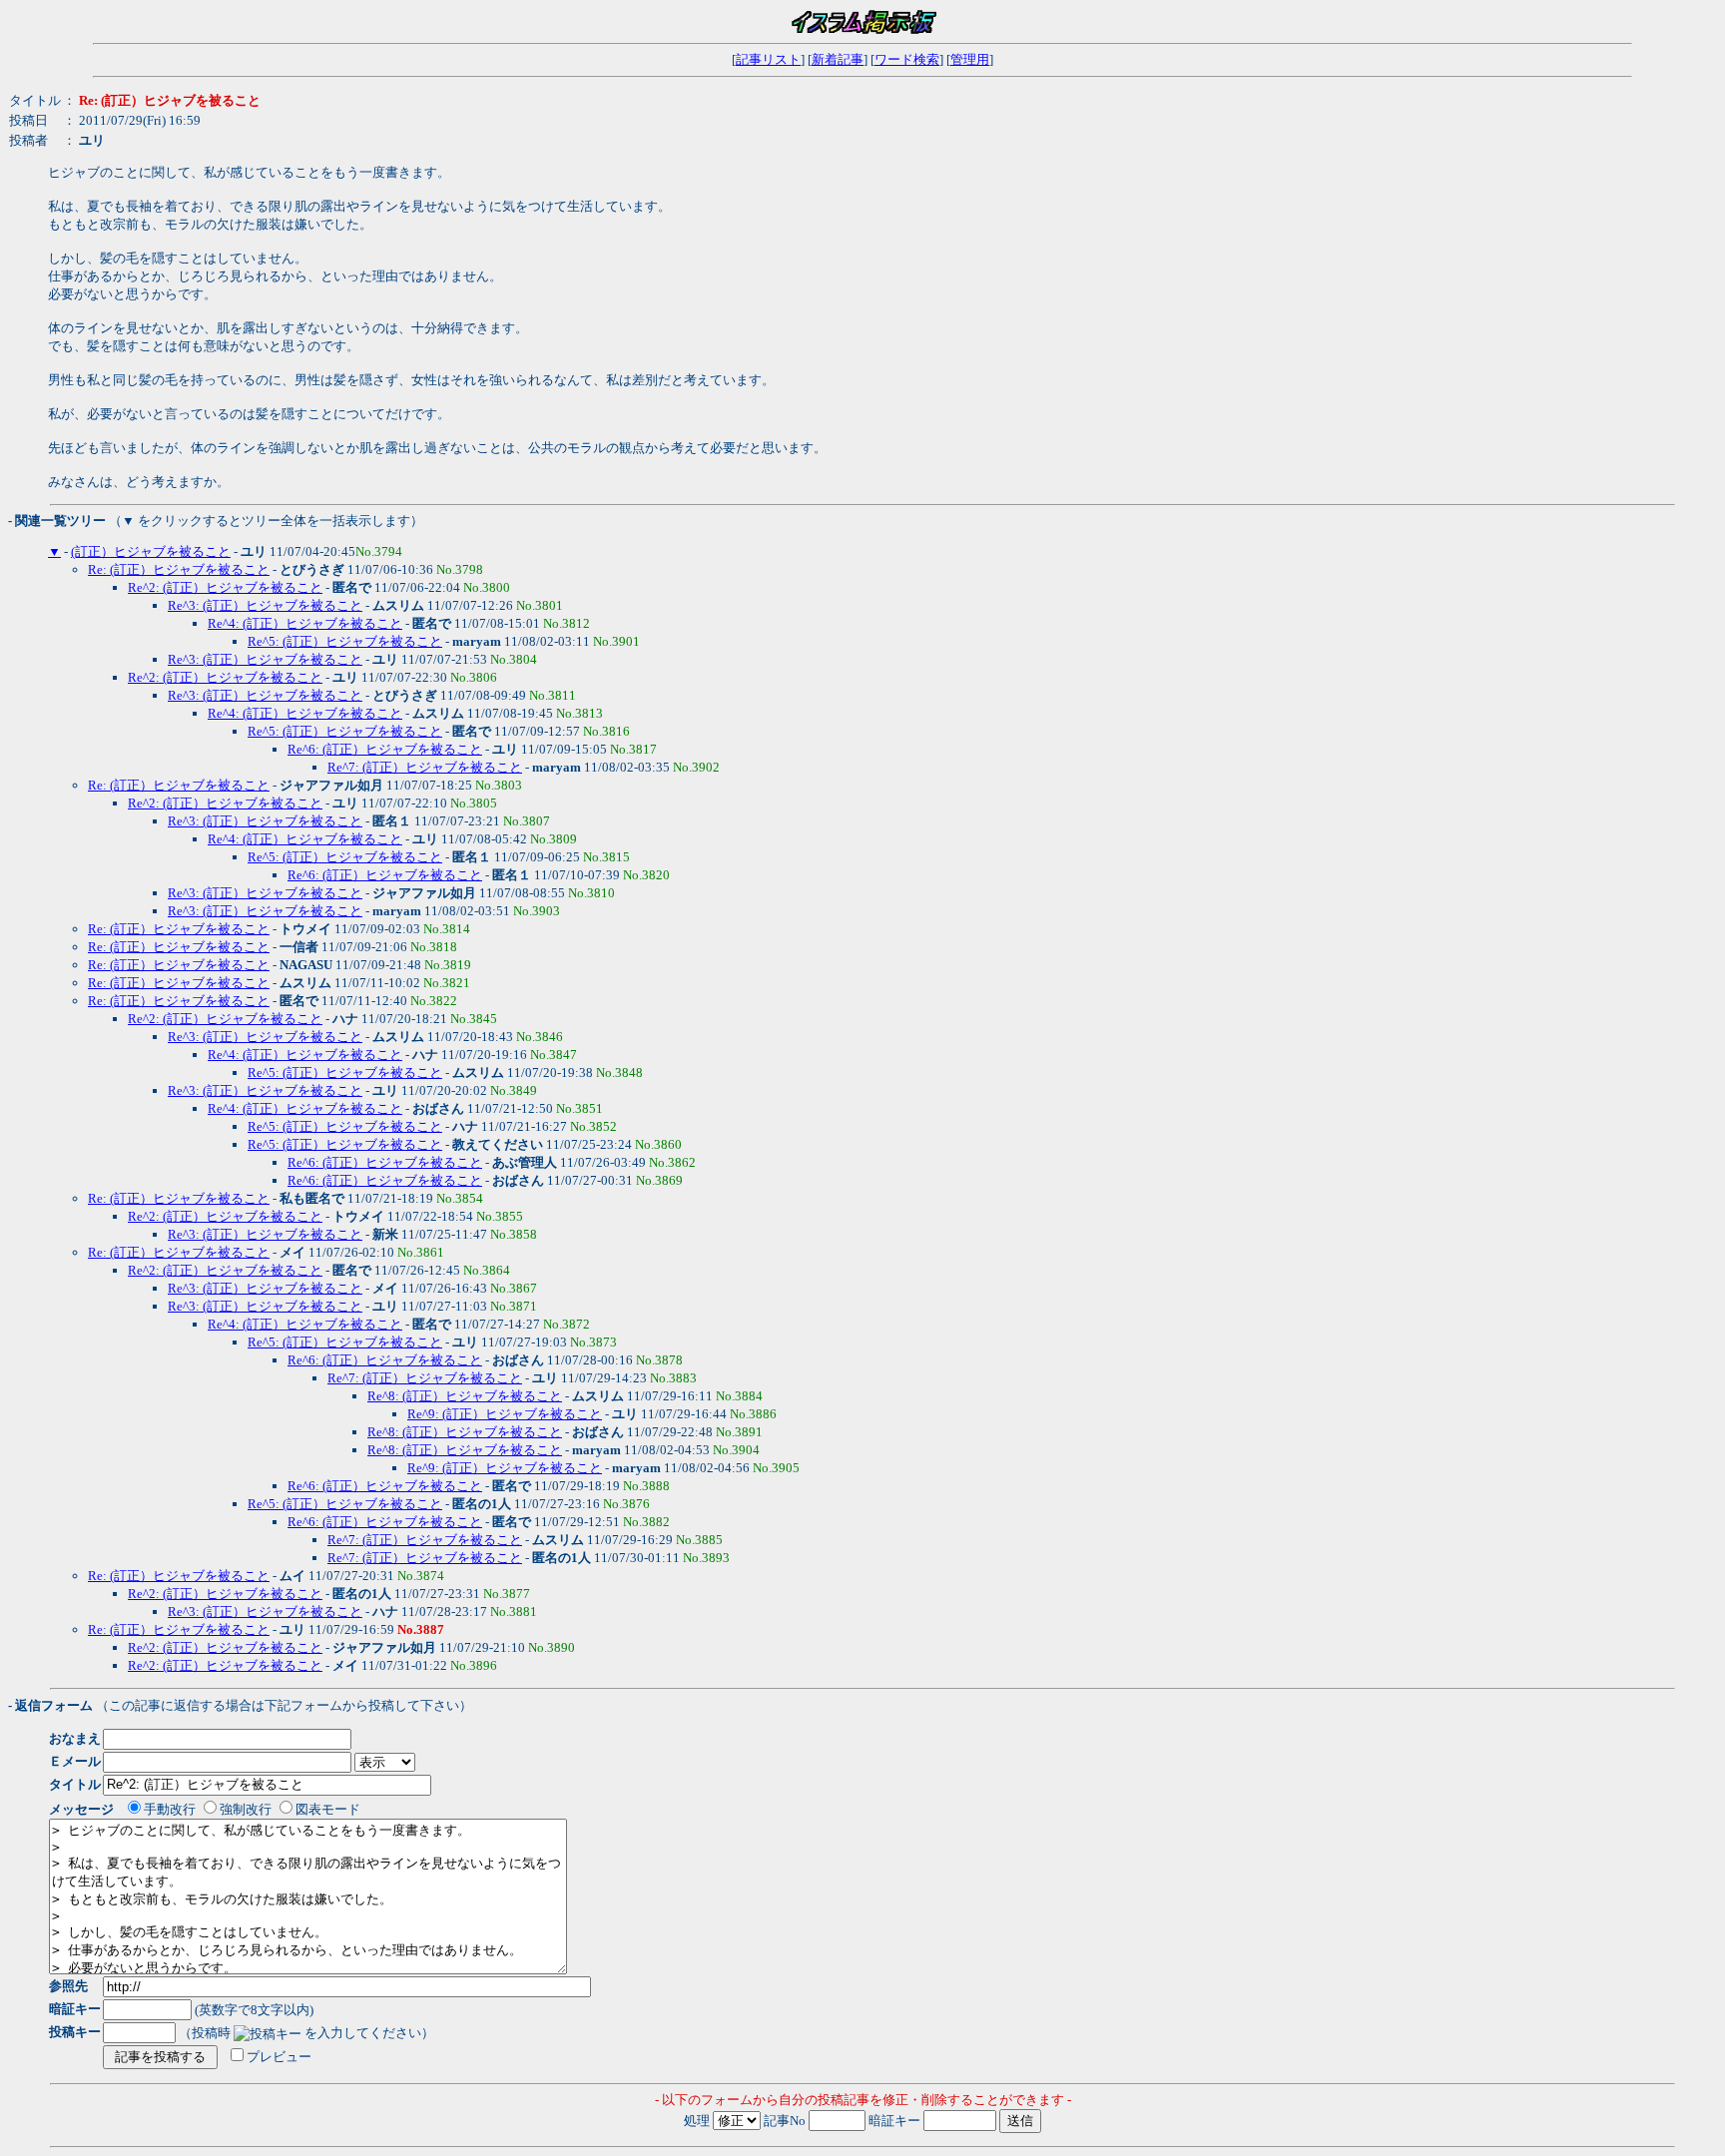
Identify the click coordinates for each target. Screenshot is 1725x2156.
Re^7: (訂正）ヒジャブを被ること (425, 767)
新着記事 (838, 59)
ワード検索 (907, 59)
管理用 (970, 59)
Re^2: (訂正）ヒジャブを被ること (225, 587)
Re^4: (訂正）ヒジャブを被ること (305, 623)
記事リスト (768, 59)
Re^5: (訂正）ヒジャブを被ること (345, 641)
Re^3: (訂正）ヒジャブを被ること (265, 605)
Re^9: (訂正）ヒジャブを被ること (505, 1414)
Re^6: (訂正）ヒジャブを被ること (385, 749)
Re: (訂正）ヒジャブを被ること (179, 569)
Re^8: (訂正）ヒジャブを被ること (465, 1396)
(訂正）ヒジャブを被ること (151, 551)
